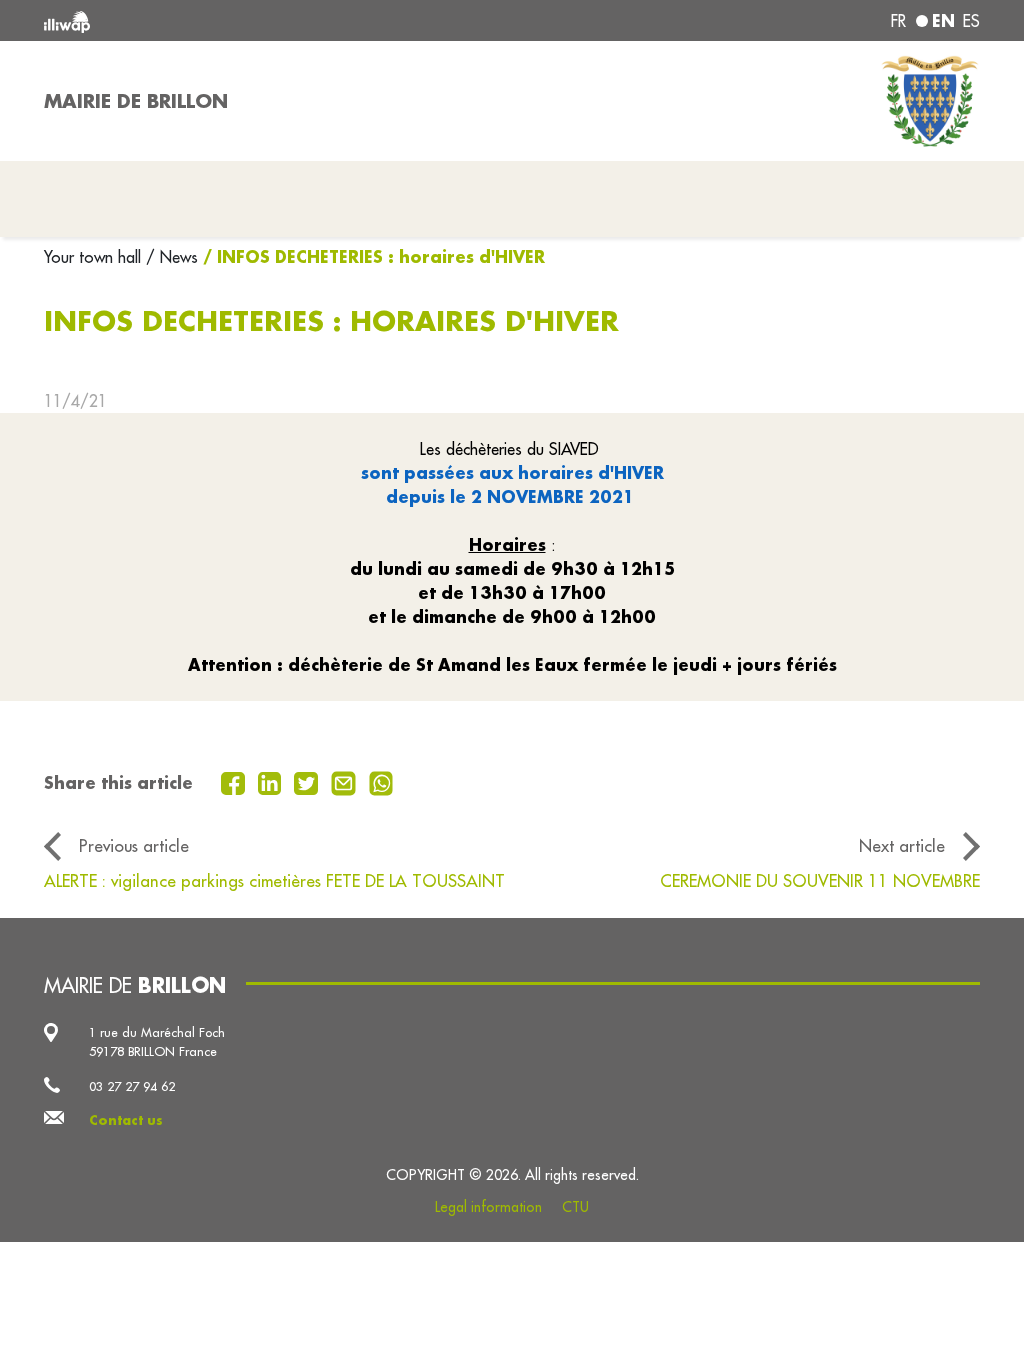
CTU (575, 1207)
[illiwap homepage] (232, 20)
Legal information (488, 1207)
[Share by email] (346, 781)
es (971, 21)
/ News (172, 257)
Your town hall (95, 257)
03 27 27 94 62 (132, 1086)
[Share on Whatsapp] (381, 781)
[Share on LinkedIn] (272, 781)
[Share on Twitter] (308, 781)
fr (898, 21)
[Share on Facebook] (235, 781)
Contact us (126, 1120)
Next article (902, 845)
